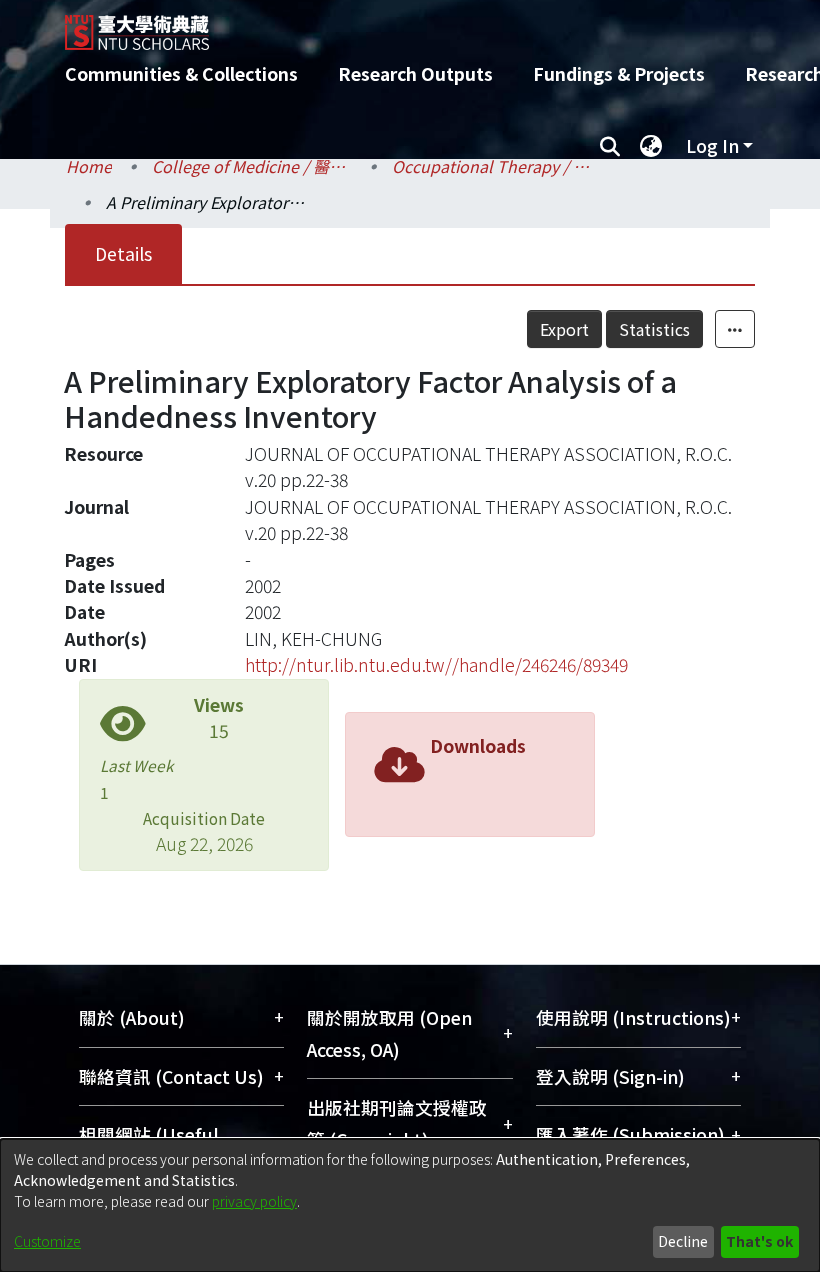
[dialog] (410, 1205)
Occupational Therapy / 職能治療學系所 (492, 166)
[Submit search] (609, 146)
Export (564, 329)
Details (123, 253)
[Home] (425, 25)
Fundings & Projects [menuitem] (619, 73)
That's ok (759, 1241)
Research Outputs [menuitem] (415, 73)
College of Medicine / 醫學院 (252, 166)
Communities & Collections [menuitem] (181, 73)
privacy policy (254, 1201)
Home (89, 166)
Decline (683, 1241)
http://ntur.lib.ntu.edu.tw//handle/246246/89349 (436, 664)
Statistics (654, 329)
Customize (47, 1241)
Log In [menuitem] (712, 145)
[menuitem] (651, 146)
